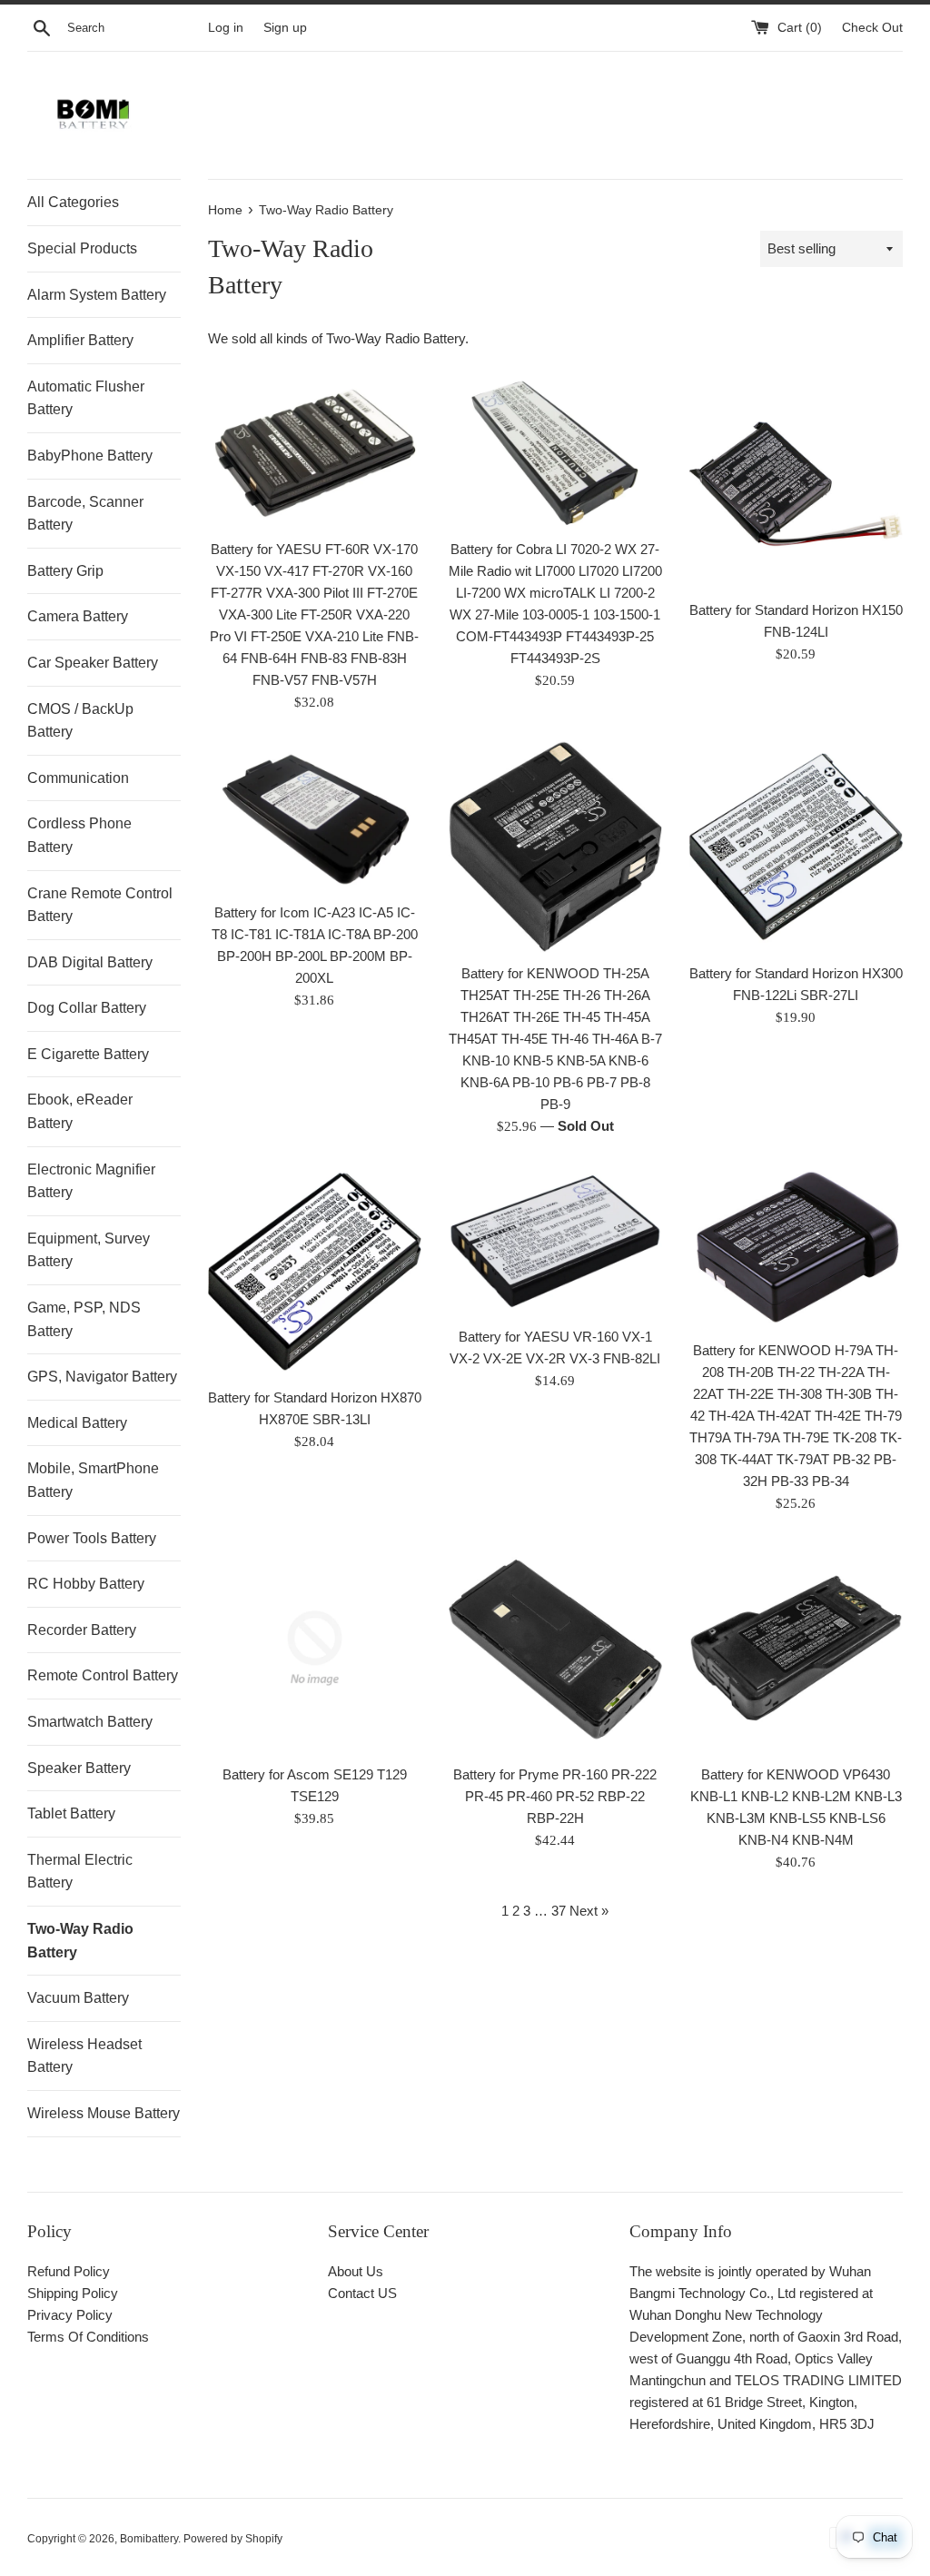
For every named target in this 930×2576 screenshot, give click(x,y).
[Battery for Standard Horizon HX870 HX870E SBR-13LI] (315, 1271)
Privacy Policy (70, 2315)
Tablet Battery (71, 1813)
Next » (589, 1911)
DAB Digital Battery (90, 962)
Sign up (285, 28)
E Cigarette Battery (88, 1054)
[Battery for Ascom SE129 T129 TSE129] (315, 1648)
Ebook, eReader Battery (80, 1111)
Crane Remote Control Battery (100, 905)
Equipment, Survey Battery (89, 1250)
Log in (226, 28)
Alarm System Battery (97, 295)
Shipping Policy (73, 2293)
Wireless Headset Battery (84, 2056)
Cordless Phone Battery (79, 835)
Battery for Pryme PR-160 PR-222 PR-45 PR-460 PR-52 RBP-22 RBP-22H (555, 1796)
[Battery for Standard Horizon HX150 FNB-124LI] (796, 484)
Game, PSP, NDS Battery (84, 1319)
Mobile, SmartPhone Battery (93, 1480)
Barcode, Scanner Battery (85, 514)
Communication (78, 778)
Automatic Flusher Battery (86, 398)
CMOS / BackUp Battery (80, 721)
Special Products (82, 248)
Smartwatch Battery (90, 1722)
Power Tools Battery (92, 1538)
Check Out (872, 28)
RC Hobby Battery (86, 1584)
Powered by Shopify (233, 2539)
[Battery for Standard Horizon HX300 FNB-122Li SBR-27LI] (796, 847)
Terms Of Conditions (88, 2337)
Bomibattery (149, 2539)
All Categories (73, 202)
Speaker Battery (79, 1768)
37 (559, 1911)
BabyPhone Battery (90, 456)
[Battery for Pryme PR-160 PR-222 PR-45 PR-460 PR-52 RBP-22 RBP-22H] (555, 1648)
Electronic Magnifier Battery (91, 1181)
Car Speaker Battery (93, 663)
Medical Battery (77, 1423)
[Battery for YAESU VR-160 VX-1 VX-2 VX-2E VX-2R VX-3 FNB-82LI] (555, 1241)
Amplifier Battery (80, 340)
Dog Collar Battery (87, 1008)
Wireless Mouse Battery (104, 2113)
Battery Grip (65, 571)
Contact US (362, 2293)
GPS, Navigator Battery (102, 1377)
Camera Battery (78, 616)
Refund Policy (69, 2271)
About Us (356, 2271)
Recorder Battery (82, 1630)
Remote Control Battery (103, 1675)
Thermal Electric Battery (80, 1872)
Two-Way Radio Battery (80, 1941)
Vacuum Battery (78, 1998)
